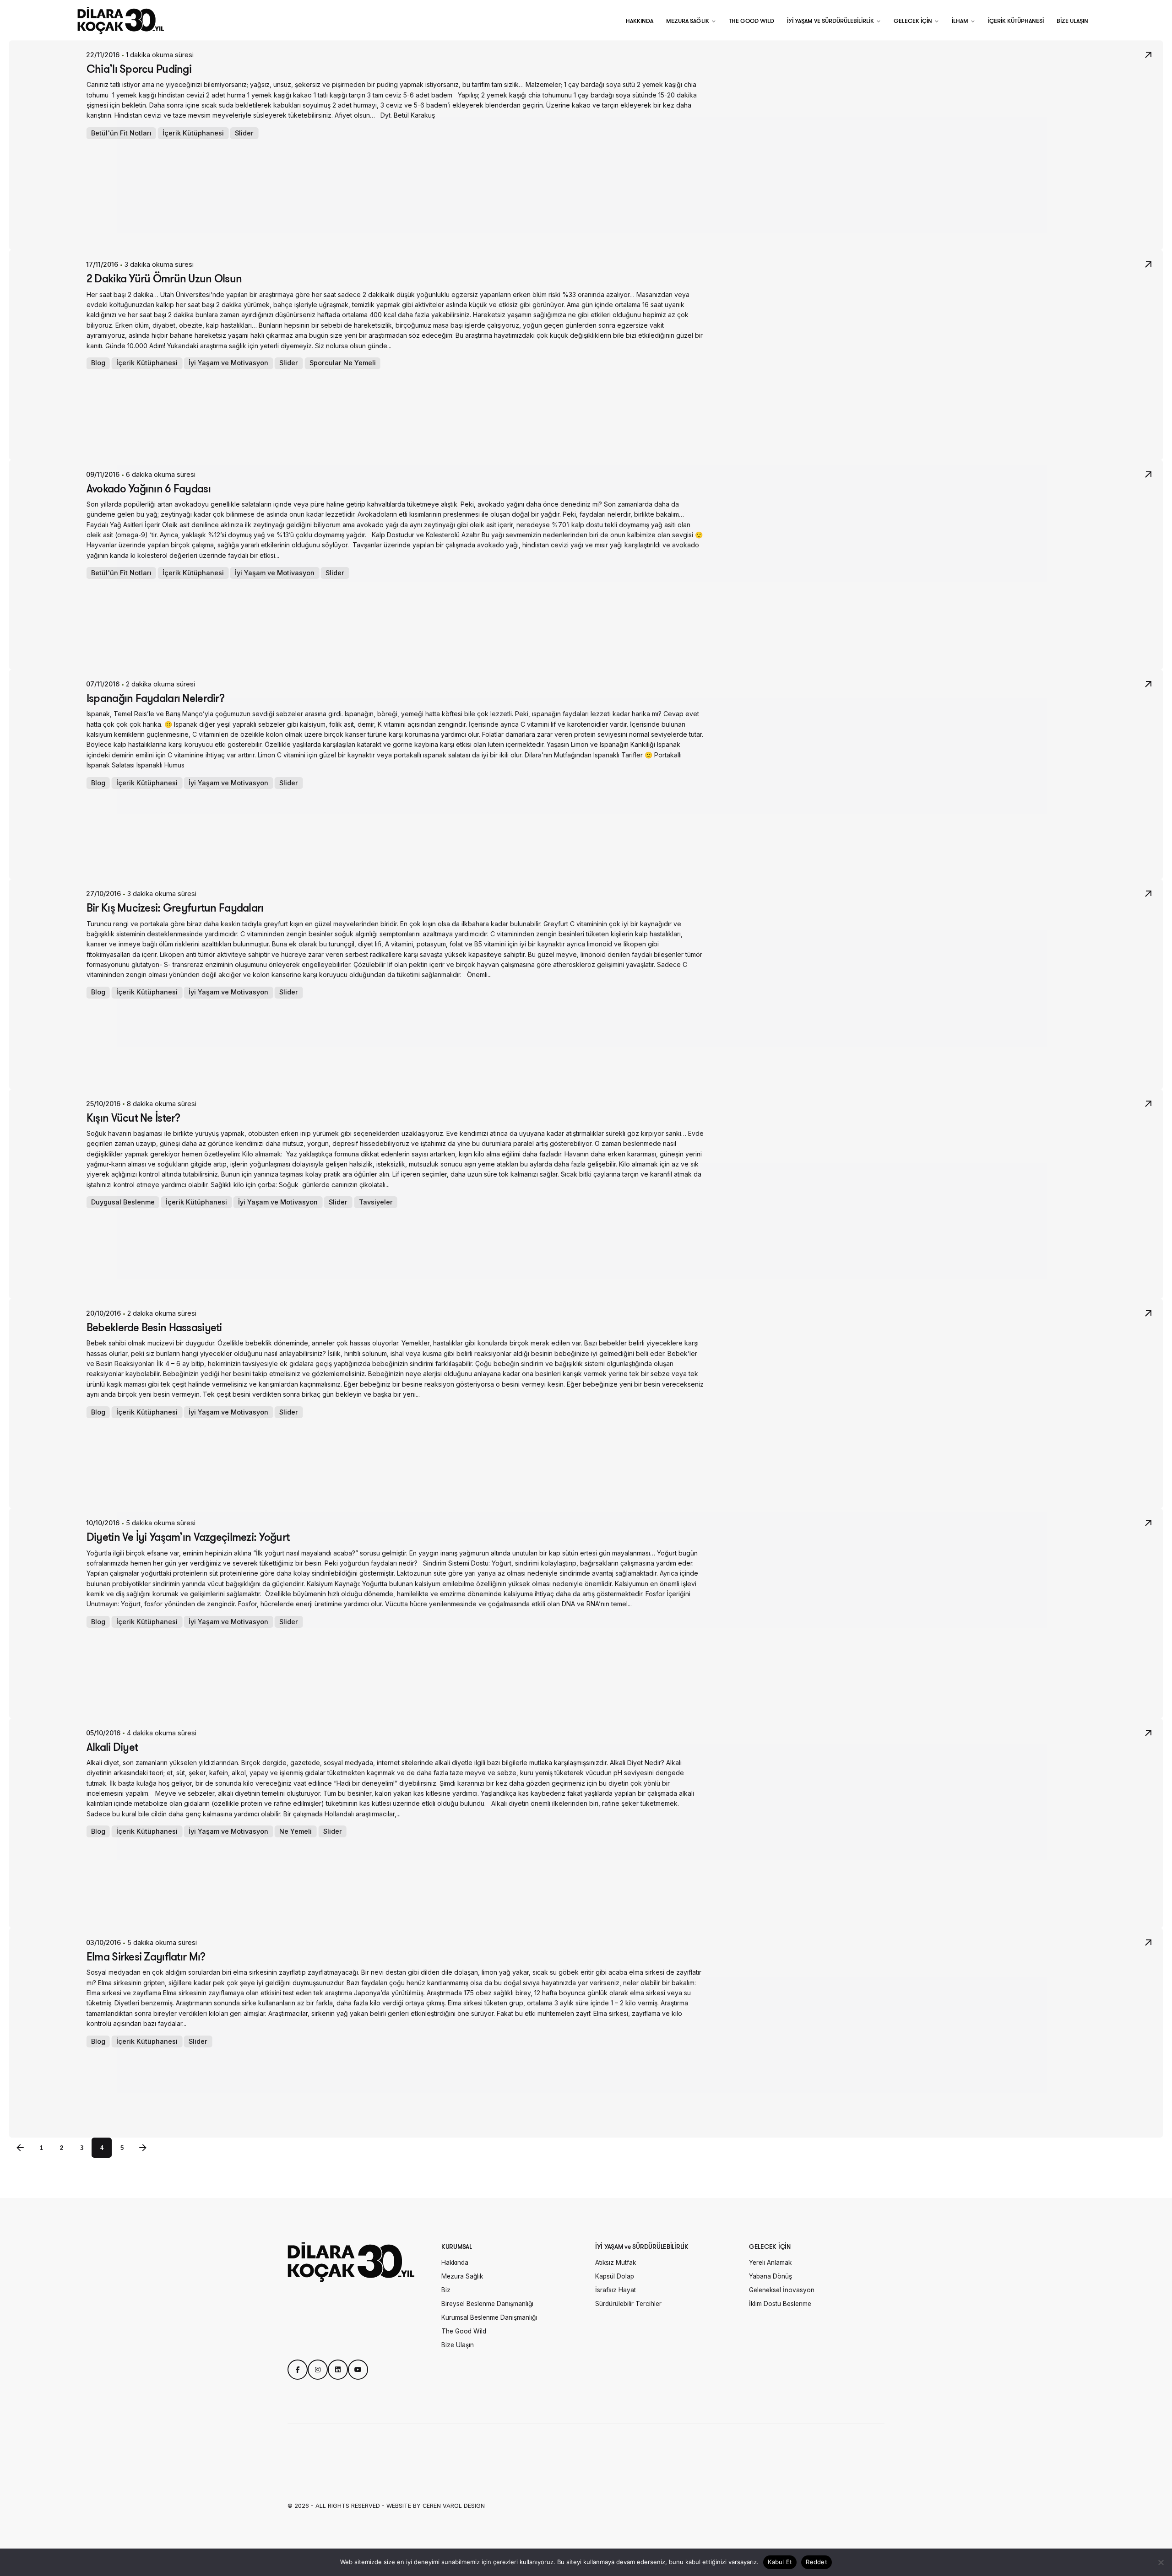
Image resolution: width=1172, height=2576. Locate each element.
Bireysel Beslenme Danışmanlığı (487, 2304)
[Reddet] (1161, 2562)
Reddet (817, 2562)
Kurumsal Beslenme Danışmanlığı (489, 2317)
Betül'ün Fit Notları (121, 133)
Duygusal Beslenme (123, 1202)
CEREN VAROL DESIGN (454, 2506)
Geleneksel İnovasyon (782, 2290)
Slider (245, 133)
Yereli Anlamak (770, 2263)
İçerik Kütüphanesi (194, 133)
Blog (98, 363)
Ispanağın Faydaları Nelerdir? (155, 698)
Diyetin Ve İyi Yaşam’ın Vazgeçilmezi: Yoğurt (188, 1537)
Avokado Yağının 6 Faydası (149, 488)
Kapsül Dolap (615, 2276)
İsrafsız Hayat (616, 2290)
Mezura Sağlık (462, 2276)
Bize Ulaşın (458, 2345)
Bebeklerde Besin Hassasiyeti (154, 1327)
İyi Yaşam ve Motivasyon (229, 363)
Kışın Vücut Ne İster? (133, 1118)
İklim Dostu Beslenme (780, 2304)
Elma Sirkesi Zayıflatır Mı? (146, 1956)
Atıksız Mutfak (616, 2263)
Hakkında (455, 2263)
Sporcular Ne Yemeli (343, 363)
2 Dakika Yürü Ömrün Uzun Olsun (164, 278)
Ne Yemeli (296, 1831)
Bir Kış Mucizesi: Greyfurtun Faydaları (175, 907)
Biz (446, 2290)
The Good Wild (464, 2331)
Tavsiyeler (376, 1202)
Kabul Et (780, 2562)
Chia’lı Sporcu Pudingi (139, 69)
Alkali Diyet (112, 1747)
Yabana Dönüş (770, 2276)
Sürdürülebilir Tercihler (628, 2304)
